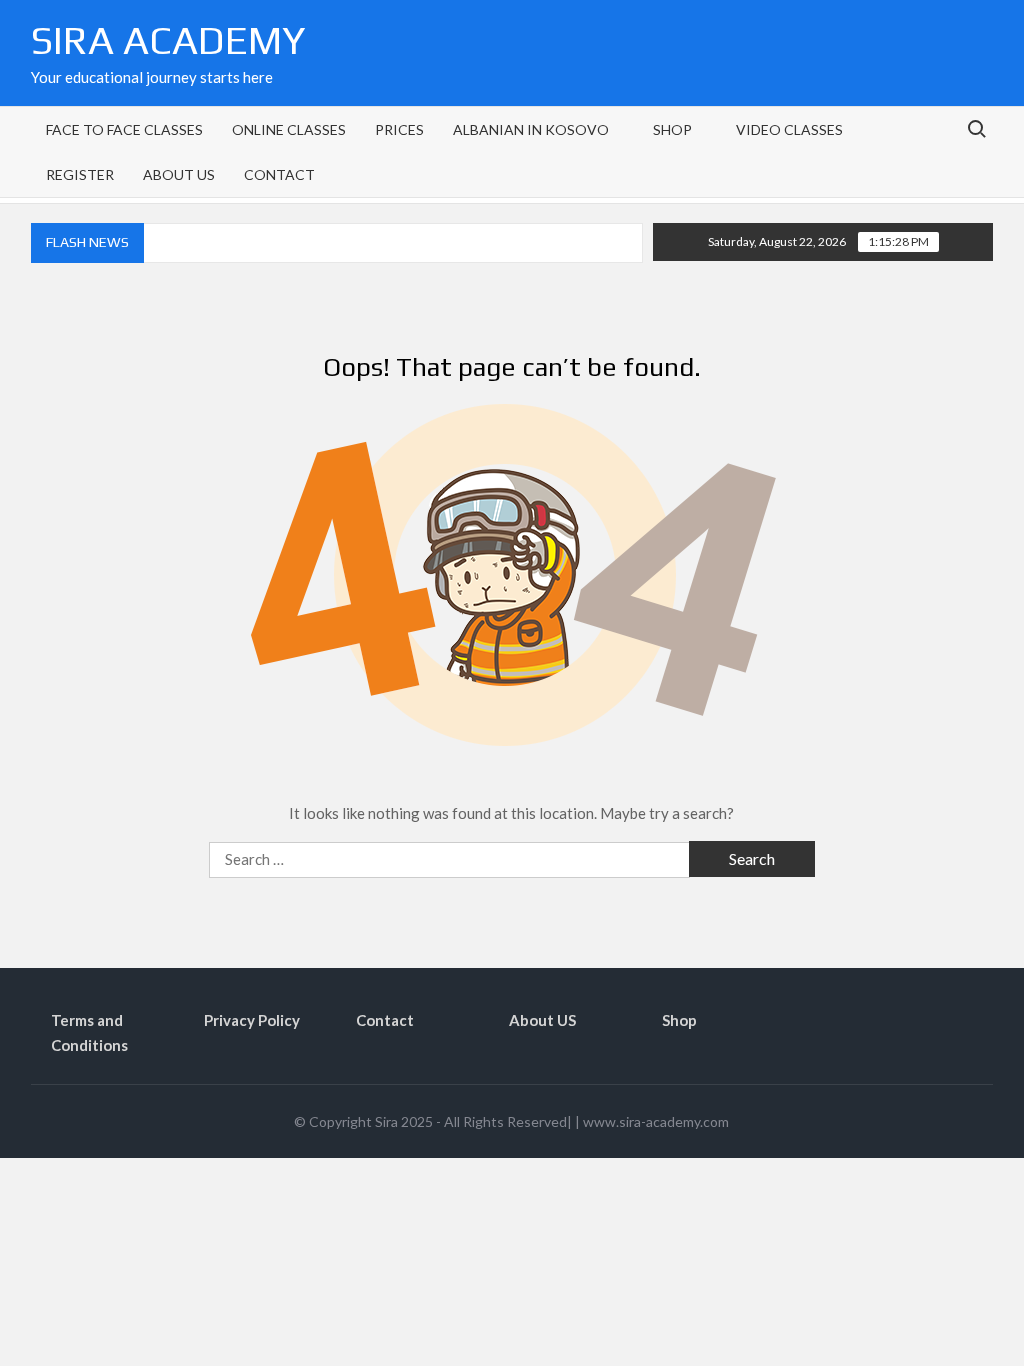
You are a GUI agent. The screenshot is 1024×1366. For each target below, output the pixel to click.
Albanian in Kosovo (531, 129)
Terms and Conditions (89, 1033)
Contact (385, 1020)
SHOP (672, 129)
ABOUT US (179, 174)
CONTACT (279, 174)
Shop (679, 1020)
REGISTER (80, 174)
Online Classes (289, 129)
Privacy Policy (252, 1020)
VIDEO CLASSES (789, 129)
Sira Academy (168, 40)
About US (542, 1020)
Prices (399, 129)
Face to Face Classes (124, 129)
